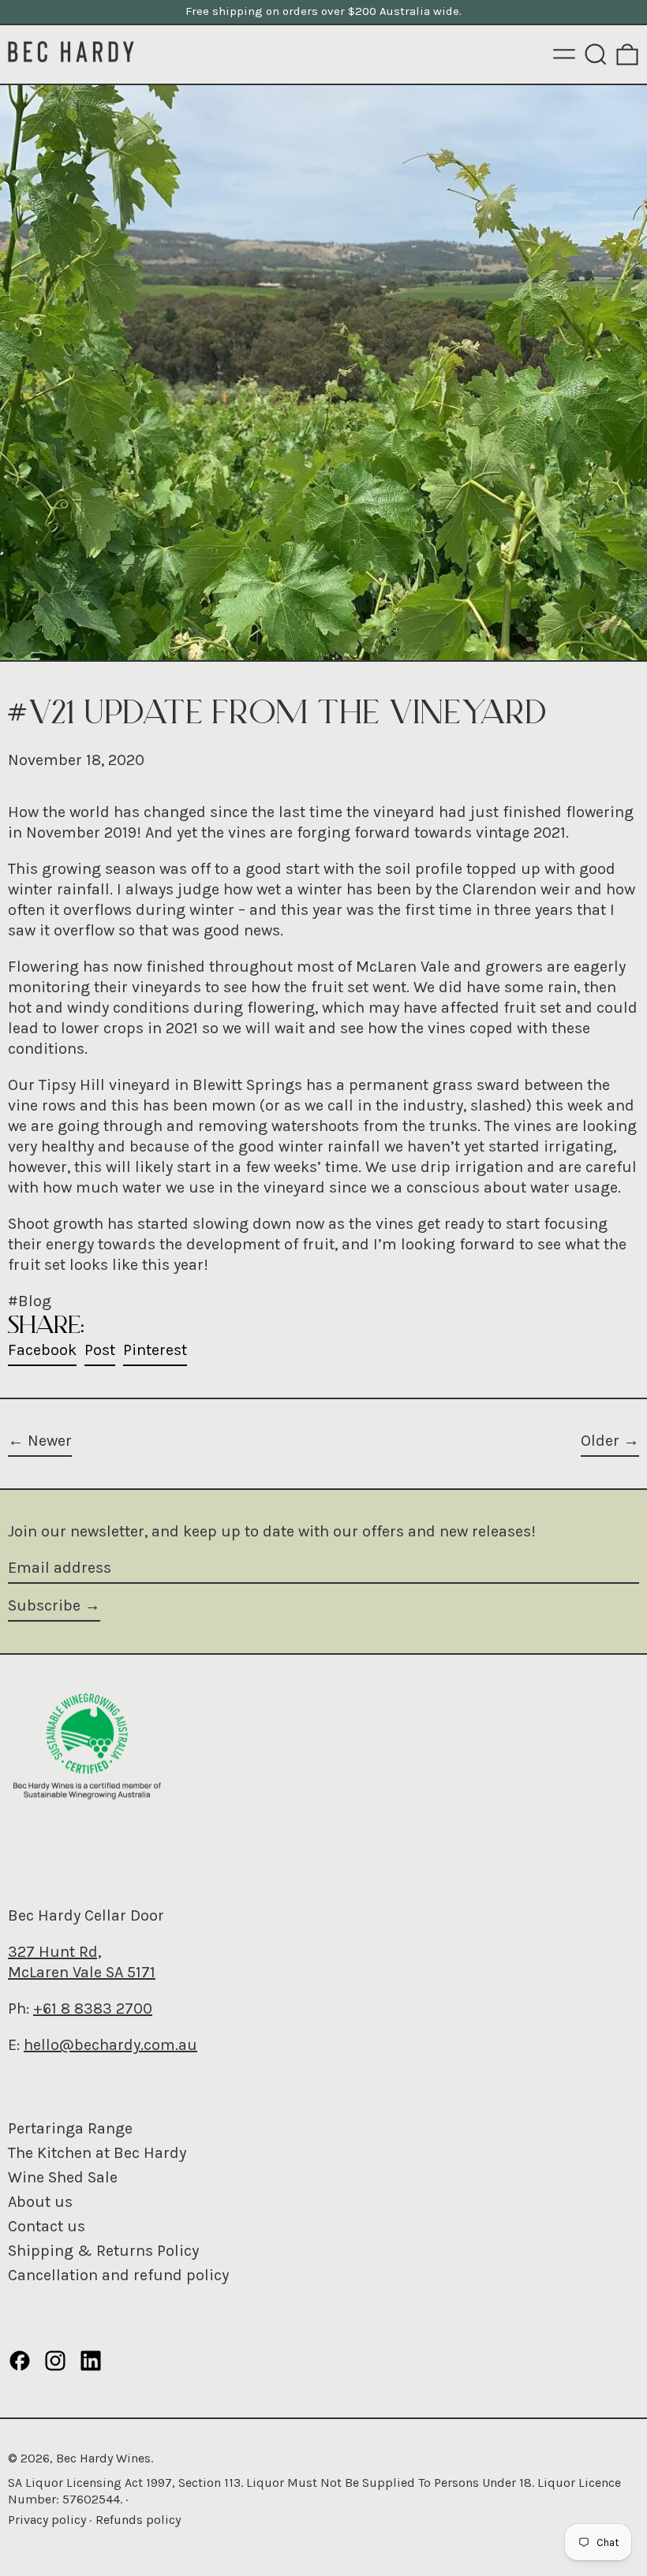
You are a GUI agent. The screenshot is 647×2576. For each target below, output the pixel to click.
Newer (50, 1441)
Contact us (47, 2226)
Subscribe (44, 1605)
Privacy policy (47, 2520)
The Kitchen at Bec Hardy (97, 2153)
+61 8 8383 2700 (93, 2009)
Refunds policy (138, 2520)
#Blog (30, 1301)
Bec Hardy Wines (103, 2458)
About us (40, 2202)
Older (600, 1441)
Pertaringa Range (70, 2128)
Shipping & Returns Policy (103, 2251)
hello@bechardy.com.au (110, 2045)
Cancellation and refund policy (118, 2275)
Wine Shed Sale (63, 2177)
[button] (596, 54)
